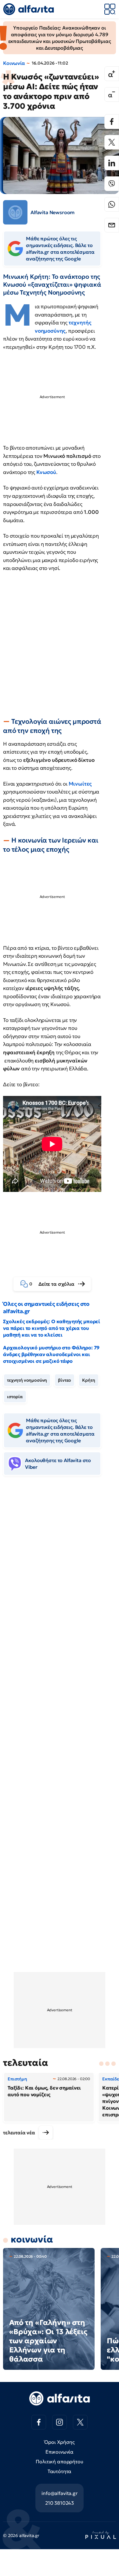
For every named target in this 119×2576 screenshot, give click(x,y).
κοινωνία (32, 2239)
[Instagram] (60, 2422)
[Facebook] (112, 122)
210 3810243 (60, 2503)
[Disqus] (60, 1574)
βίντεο (65, 1380)
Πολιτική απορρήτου (59, 2461)
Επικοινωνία (60, 2452)
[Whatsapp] (112, 204)
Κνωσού (46, 472)
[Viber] (112, 184)
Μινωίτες (80, 784)
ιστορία (15, 1397)
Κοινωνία (14, 63)
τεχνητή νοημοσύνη (27, 1380)
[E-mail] (112, 225)
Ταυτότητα (60, 2471)
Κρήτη (88, 1380)
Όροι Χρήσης (59, 2442)
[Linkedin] (112, 163)
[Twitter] (112, 142)
